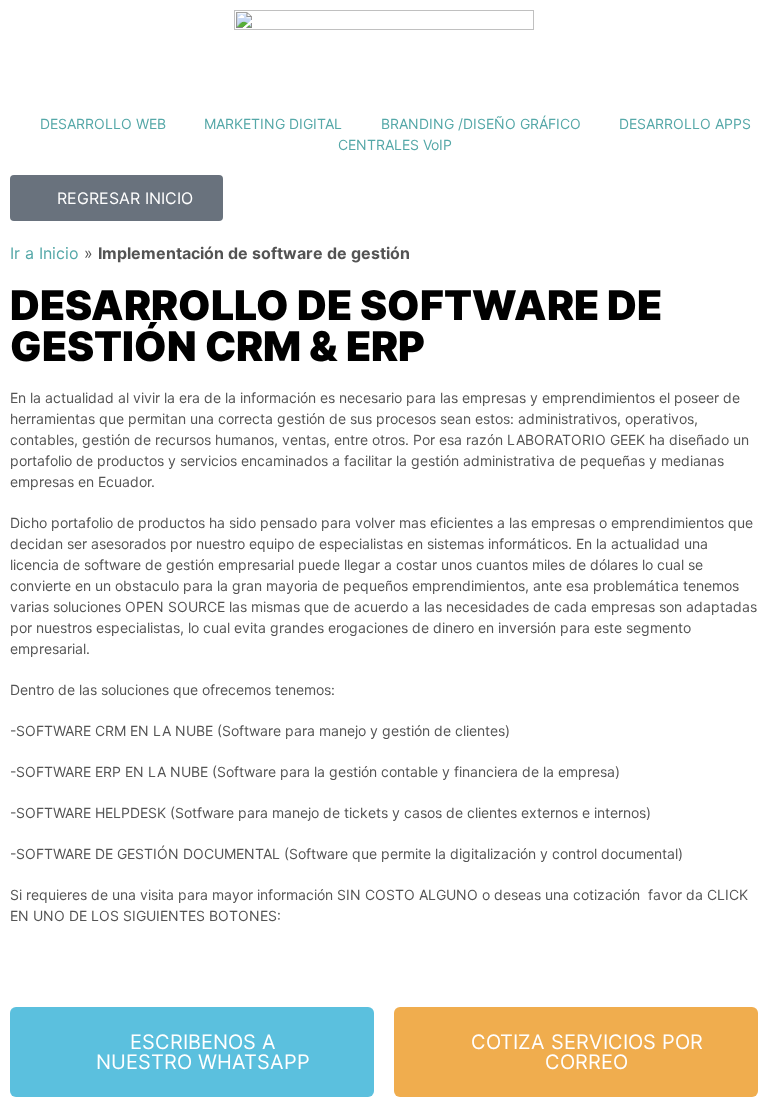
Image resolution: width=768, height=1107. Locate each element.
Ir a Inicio (44, 253)
